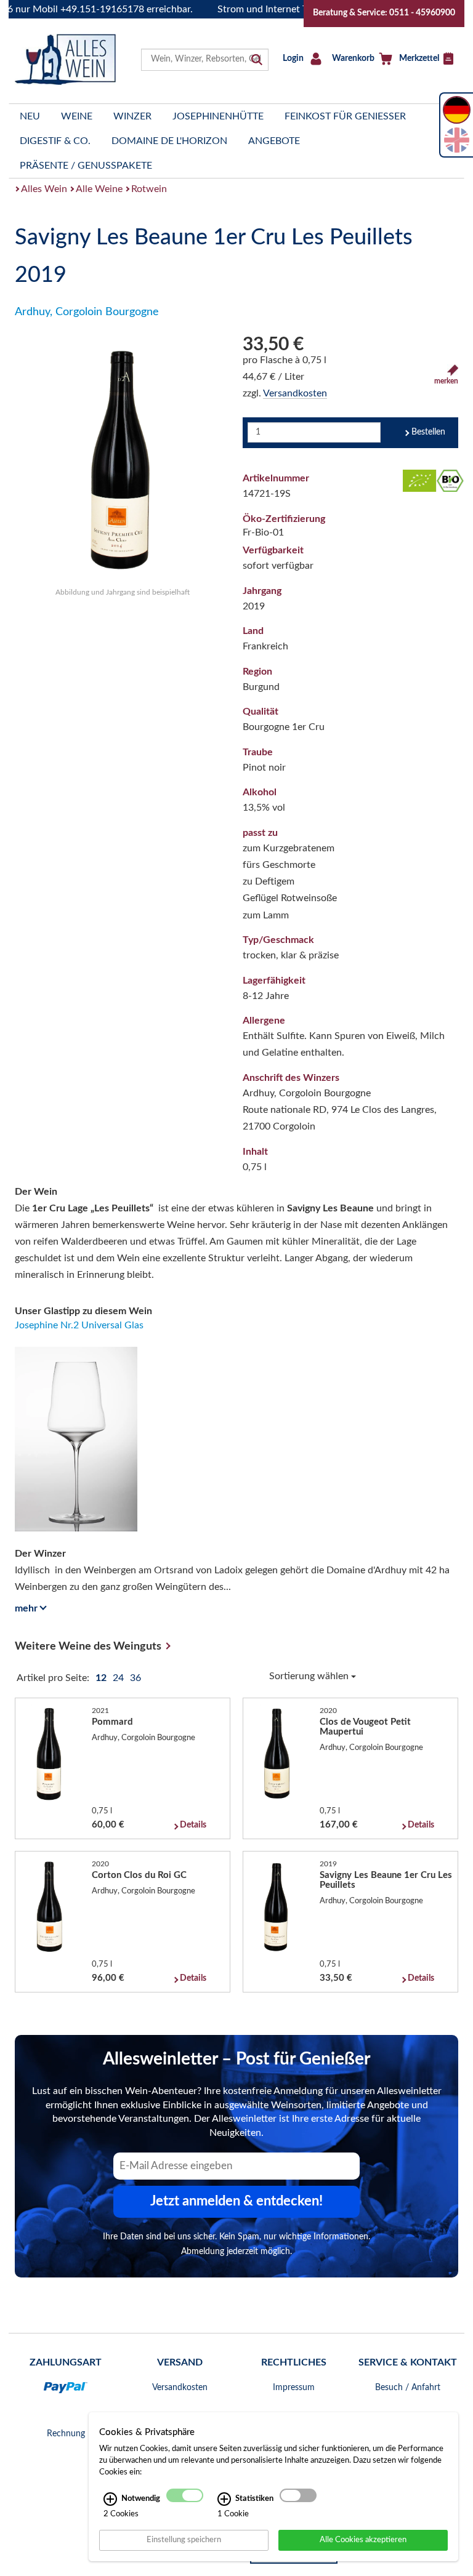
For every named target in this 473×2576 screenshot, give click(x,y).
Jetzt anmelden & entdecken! (236, 2201)
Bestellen (428, 432)
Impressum (294, 2388)
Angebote (274, 141)
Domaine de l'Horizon (169, 141)
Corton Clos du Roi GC (139, 1875)
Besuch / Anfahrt (408, 2388)
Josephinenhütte (218, 116)
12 (102, 1678)
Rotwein (149, 189)
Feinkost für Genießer (345, 116)
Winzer (132, 116)
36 (135, 1678)
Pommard (112, 1722)
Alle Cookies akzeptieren (363, 2540)
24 (119, 1678)
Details (193, 1825)
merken (446, 381)
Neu (30, 116)
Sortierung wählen (310, 1676)
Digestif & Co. (55, 141)
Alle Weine (99, 189)
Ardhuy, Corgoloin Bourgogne (87, 312)
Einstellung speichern (184, 2540)
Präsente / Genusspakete (86, 166)
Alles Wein (44, 189)
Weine (77, 116)
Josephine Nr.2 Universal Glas (79, 1325)
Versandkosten (295, 393)
